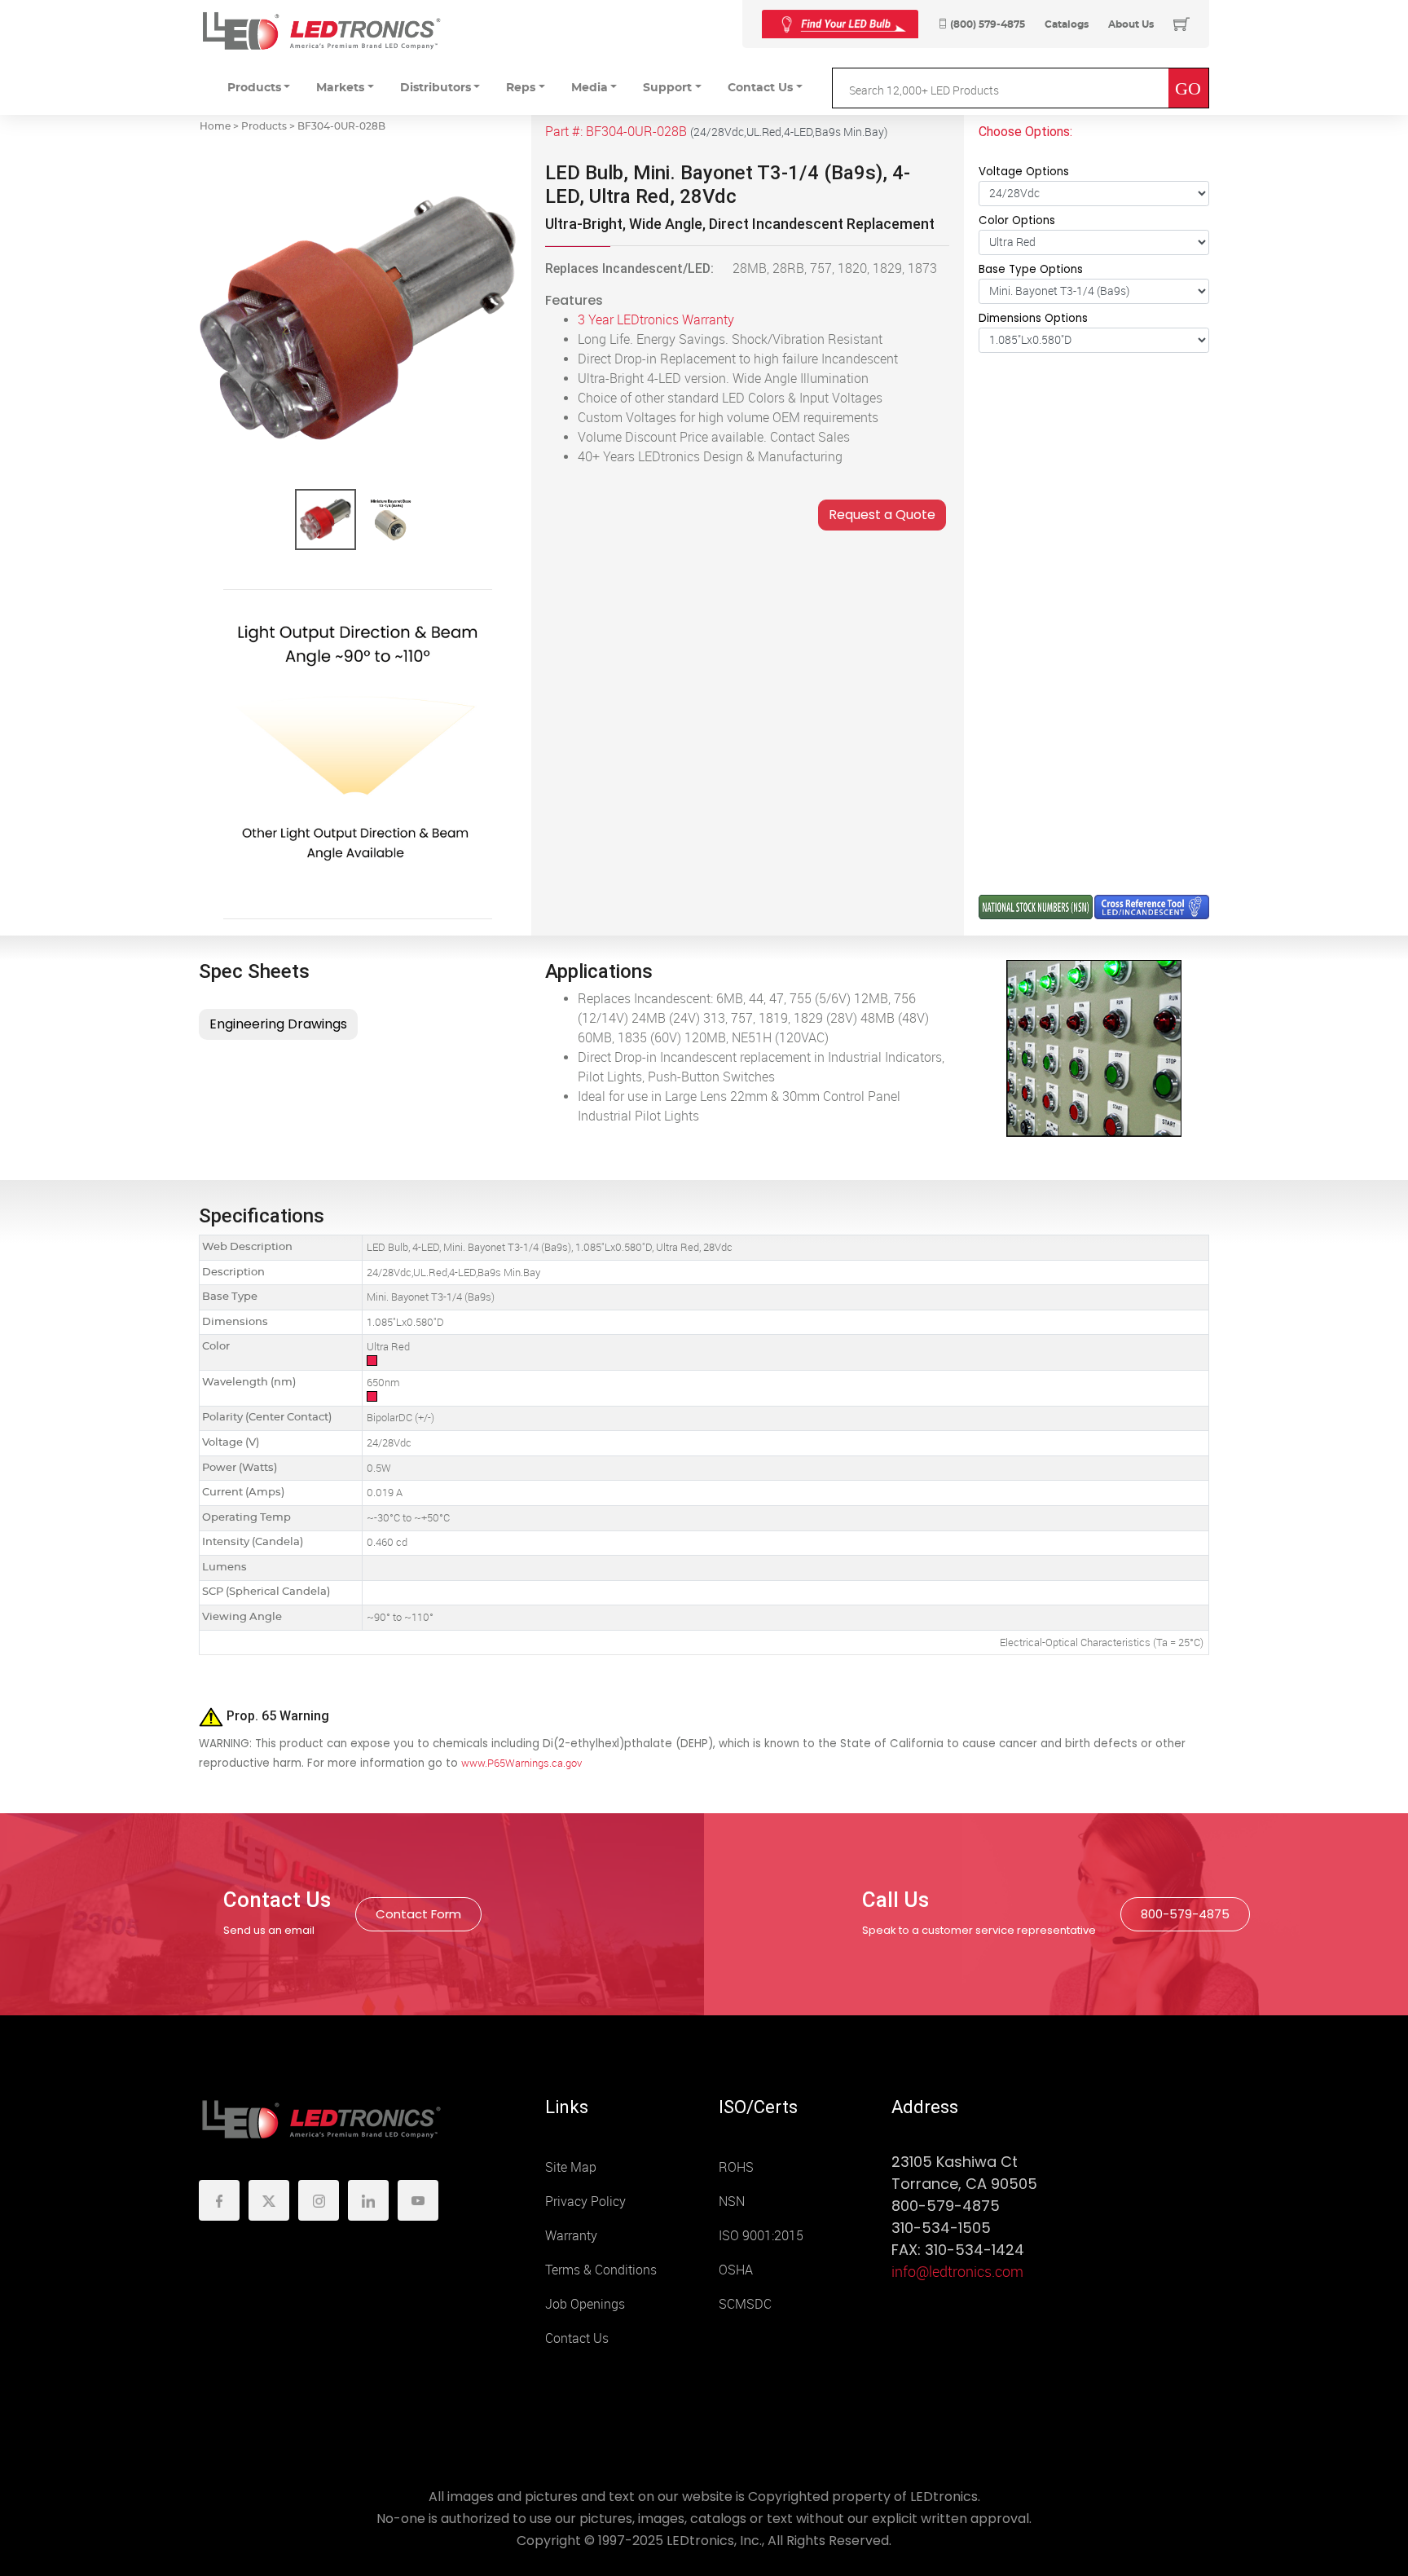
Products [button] (254, 88)
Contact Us (577, 2338)
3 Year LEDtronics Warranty (656, 320)
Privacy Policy (585, 2202)
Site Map (571, 2167)
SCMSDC (745, 2304)
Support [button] (667, 88)
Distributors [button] (436, 88)
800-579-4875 (1185, 1914)
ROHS (736, 2167)
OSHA (736, 2270)
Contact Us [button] (760, 88)
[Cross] (840, 24)
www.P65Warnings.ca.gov (521, 1763)
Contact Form (418, 1914)
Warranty (571, 2236)
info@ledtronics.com (957, 2272)
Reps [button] (521, 88)
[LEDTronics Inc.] (321, 31)
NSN (732, 2202)
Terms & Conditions (601, 2270)
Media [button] (590, 88)
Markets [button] (340, 88)
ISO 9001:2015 (761, 2236)
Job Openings (585, 2304)
